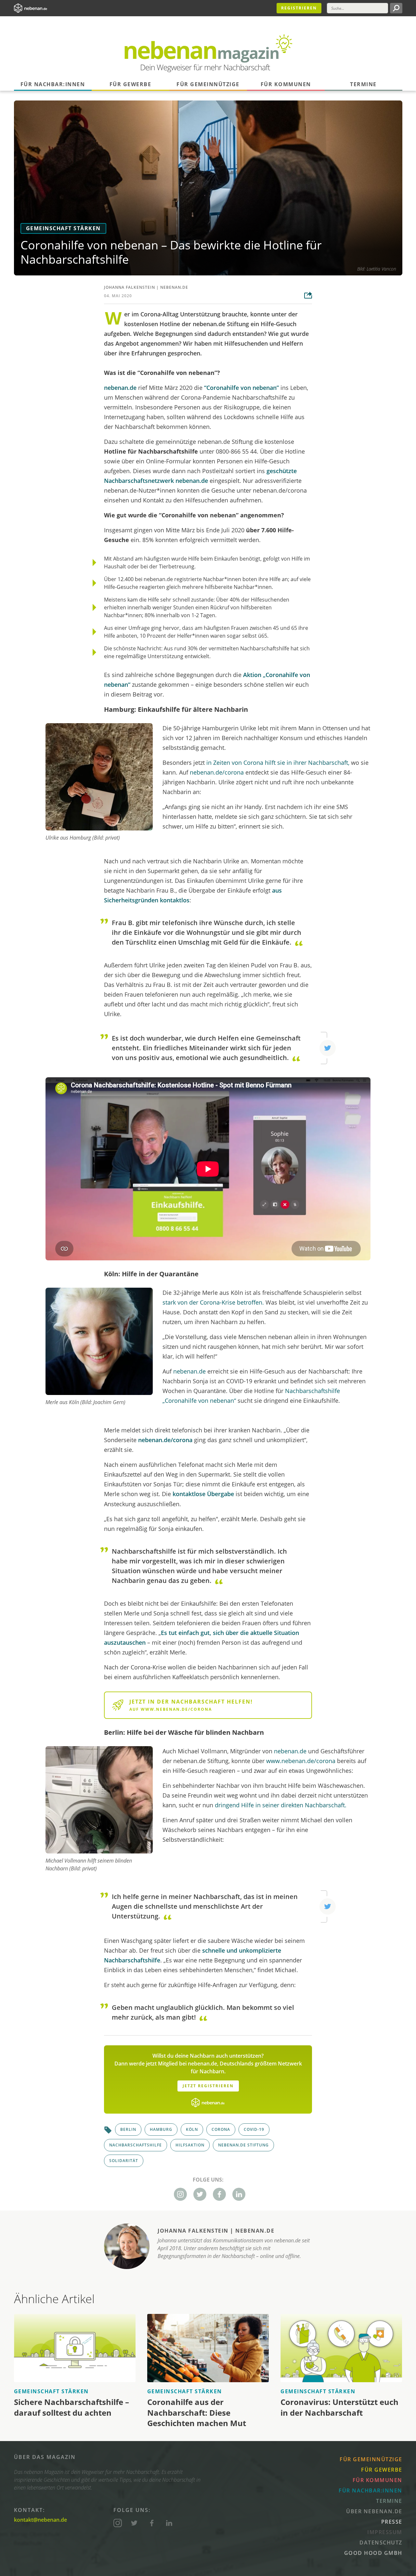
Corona (221, 2129)
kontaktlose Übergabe (203, 1494)
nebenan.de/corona (217, 772)
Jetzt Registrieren (208, 2086)
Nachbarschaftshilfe (136, 2145)
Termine (363, 84)
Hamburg (161, 2129)
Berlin (128, 2129)
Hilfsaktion (190, 2145)
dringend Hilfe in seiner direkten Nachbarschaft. (281, 1805)
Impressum (385, 2532)
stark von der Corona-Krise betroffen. (213, 1302)
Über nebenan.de (374, 2511)
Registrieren (299, 8)
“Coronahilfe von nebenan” (241, 388)
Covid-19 (254, 2129)
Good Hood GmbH (373, 2553)
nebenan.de (174, 287)
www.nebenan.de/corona (301, 1761)
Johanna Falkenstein (130, 287)
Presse (392, 2522)
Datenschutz (381, 2543)
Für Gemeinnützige (208, 84)
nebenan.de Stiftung (243, 2145)
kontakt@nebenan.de (40, 2520)
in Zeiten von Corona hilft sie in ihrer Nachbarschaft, (278, 763)
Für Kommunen (286, 84)
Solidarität (124, 2161)
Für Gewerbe (130, 84)
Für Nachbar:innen (53, 84)
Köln (192, 2129)
